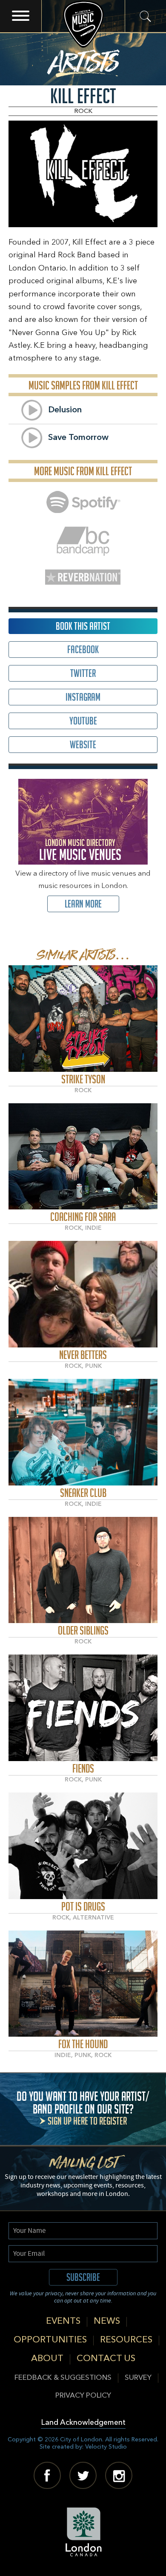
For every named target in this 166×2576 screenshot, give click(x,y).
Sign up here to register (87, 2121)
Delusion (65, 410)
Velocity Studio (106, 2447)
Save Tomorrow (78, 438)
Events (63, 2321)
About (47, 2359)
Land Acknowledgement (83, 2423)
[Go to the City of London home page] (83, 2532)
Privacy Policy (83, 2396)
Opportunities (50, 2340)
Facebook (83, 650)
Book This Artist (83, 626)
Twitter (83, 673)
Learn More (83, 904)
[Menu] (21, 16)
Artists (83, 60)
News (107, 2321)
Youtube (83, 721)
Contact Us (106, 2359)
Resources (126, 2340)
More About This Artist (83, 1019)
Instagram (83, 697)
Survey (138, 2378)
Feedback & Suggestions (63, 2378)
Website (83, 745)
